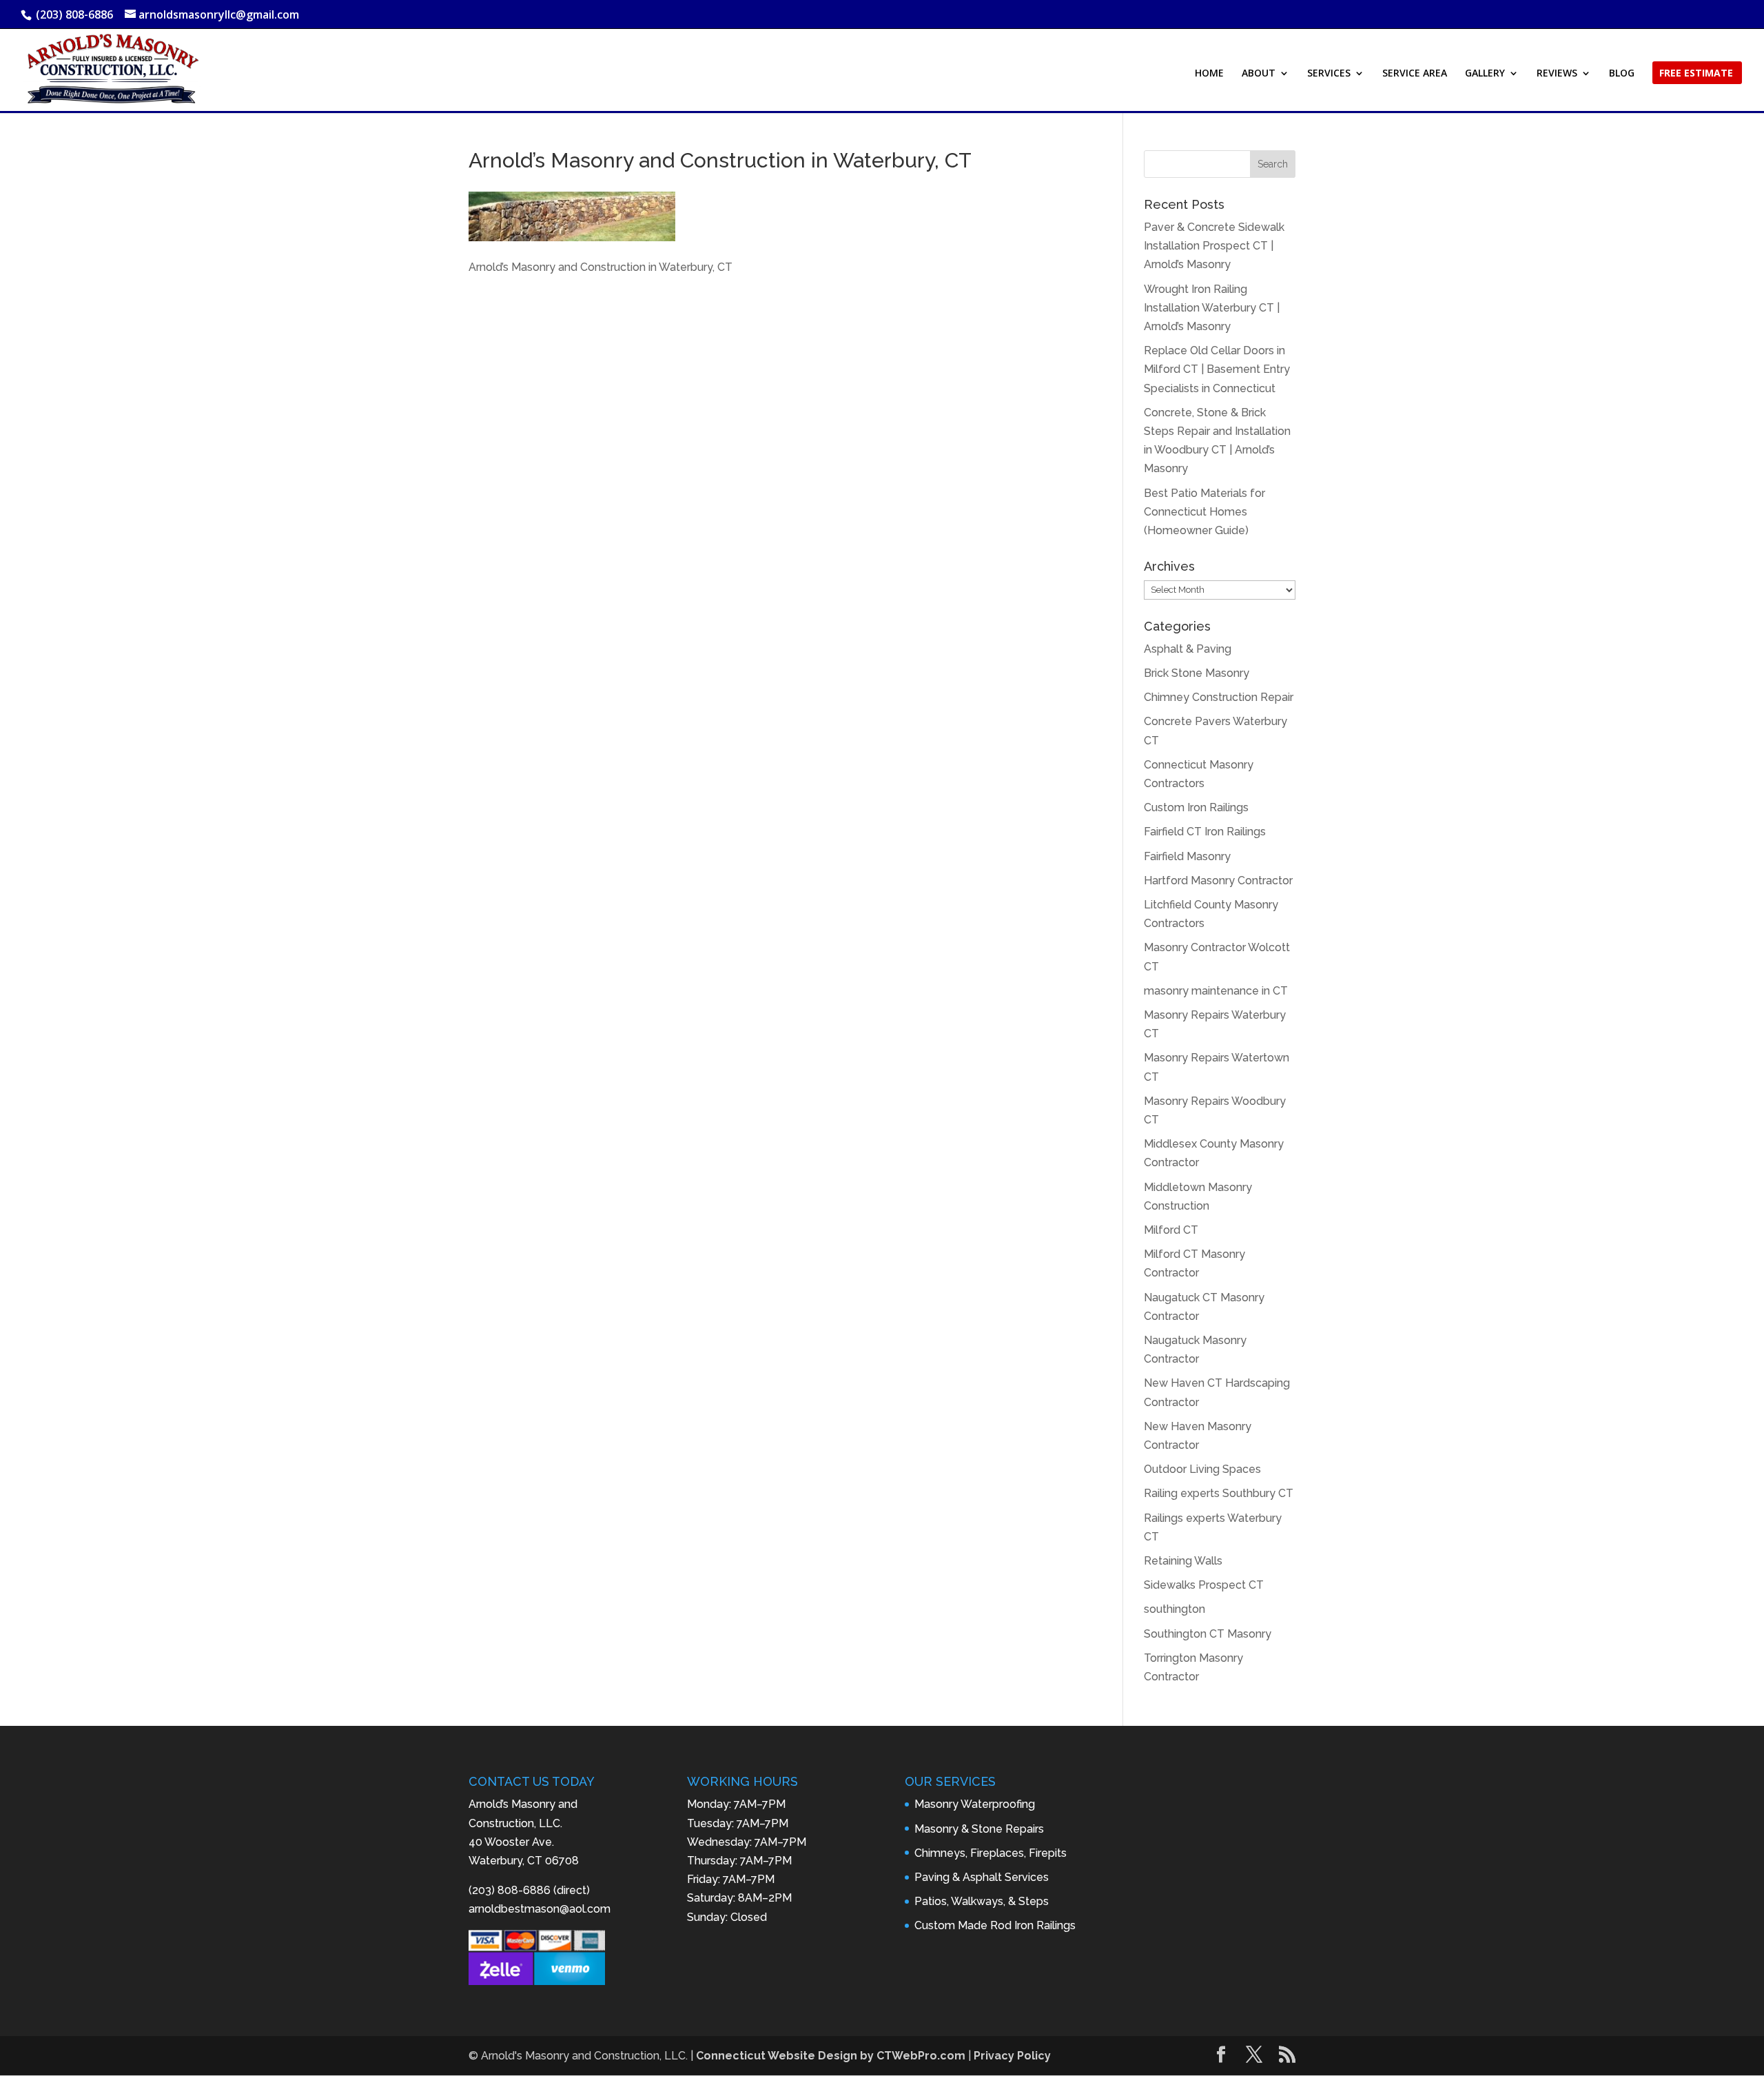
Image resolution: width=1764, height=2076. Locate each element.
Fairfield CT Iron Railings (1205, 832)
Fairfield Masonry (1187, 856)
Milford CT (1171, 1230)
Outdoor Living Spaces (1202, 1469)
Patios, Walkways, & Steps (982, 1901)
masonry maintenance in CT (1216, 991)
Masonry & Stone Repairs (979, 1829)
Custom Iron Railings (1196, 807)
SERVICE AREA (1415, 74)
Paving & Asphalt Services (982, 1877)
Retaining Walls (1183, 1561)
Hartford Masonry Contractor (1218, 881)
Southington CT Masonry (1208, 1634)
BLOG (1622, 74)
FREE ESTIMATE (1696, 74)
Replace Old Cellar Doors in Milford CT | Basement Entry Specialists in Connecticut (1217, 369)
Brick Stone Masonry (1197, 673)
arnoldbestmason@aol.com (540, 1909)
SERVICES (1329, 74)
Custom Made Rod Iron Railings (995, 1925)
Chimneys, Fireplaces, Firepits (991, 1853)
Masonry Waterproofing (975, 1804)
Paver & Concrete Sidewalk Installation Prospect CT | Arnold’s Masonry (1214, 246)
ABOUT (1259, 74)
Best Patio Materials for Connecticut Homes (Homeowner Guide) (1204, 512)
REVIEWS (1557, 74)
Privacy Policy (1012, 2056)
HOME (1209, 74)
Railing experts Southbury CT (1219, 1493)
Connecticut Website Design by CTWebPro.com (831, 2056)
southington (1175, 1609)
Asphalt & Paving (1188, 649)
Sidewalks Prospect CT (1204, 1585)
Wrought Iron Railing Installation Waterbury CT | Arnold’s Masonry (1212, 308)
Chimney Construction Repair (1219, 697)
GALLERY (1485, 74)
